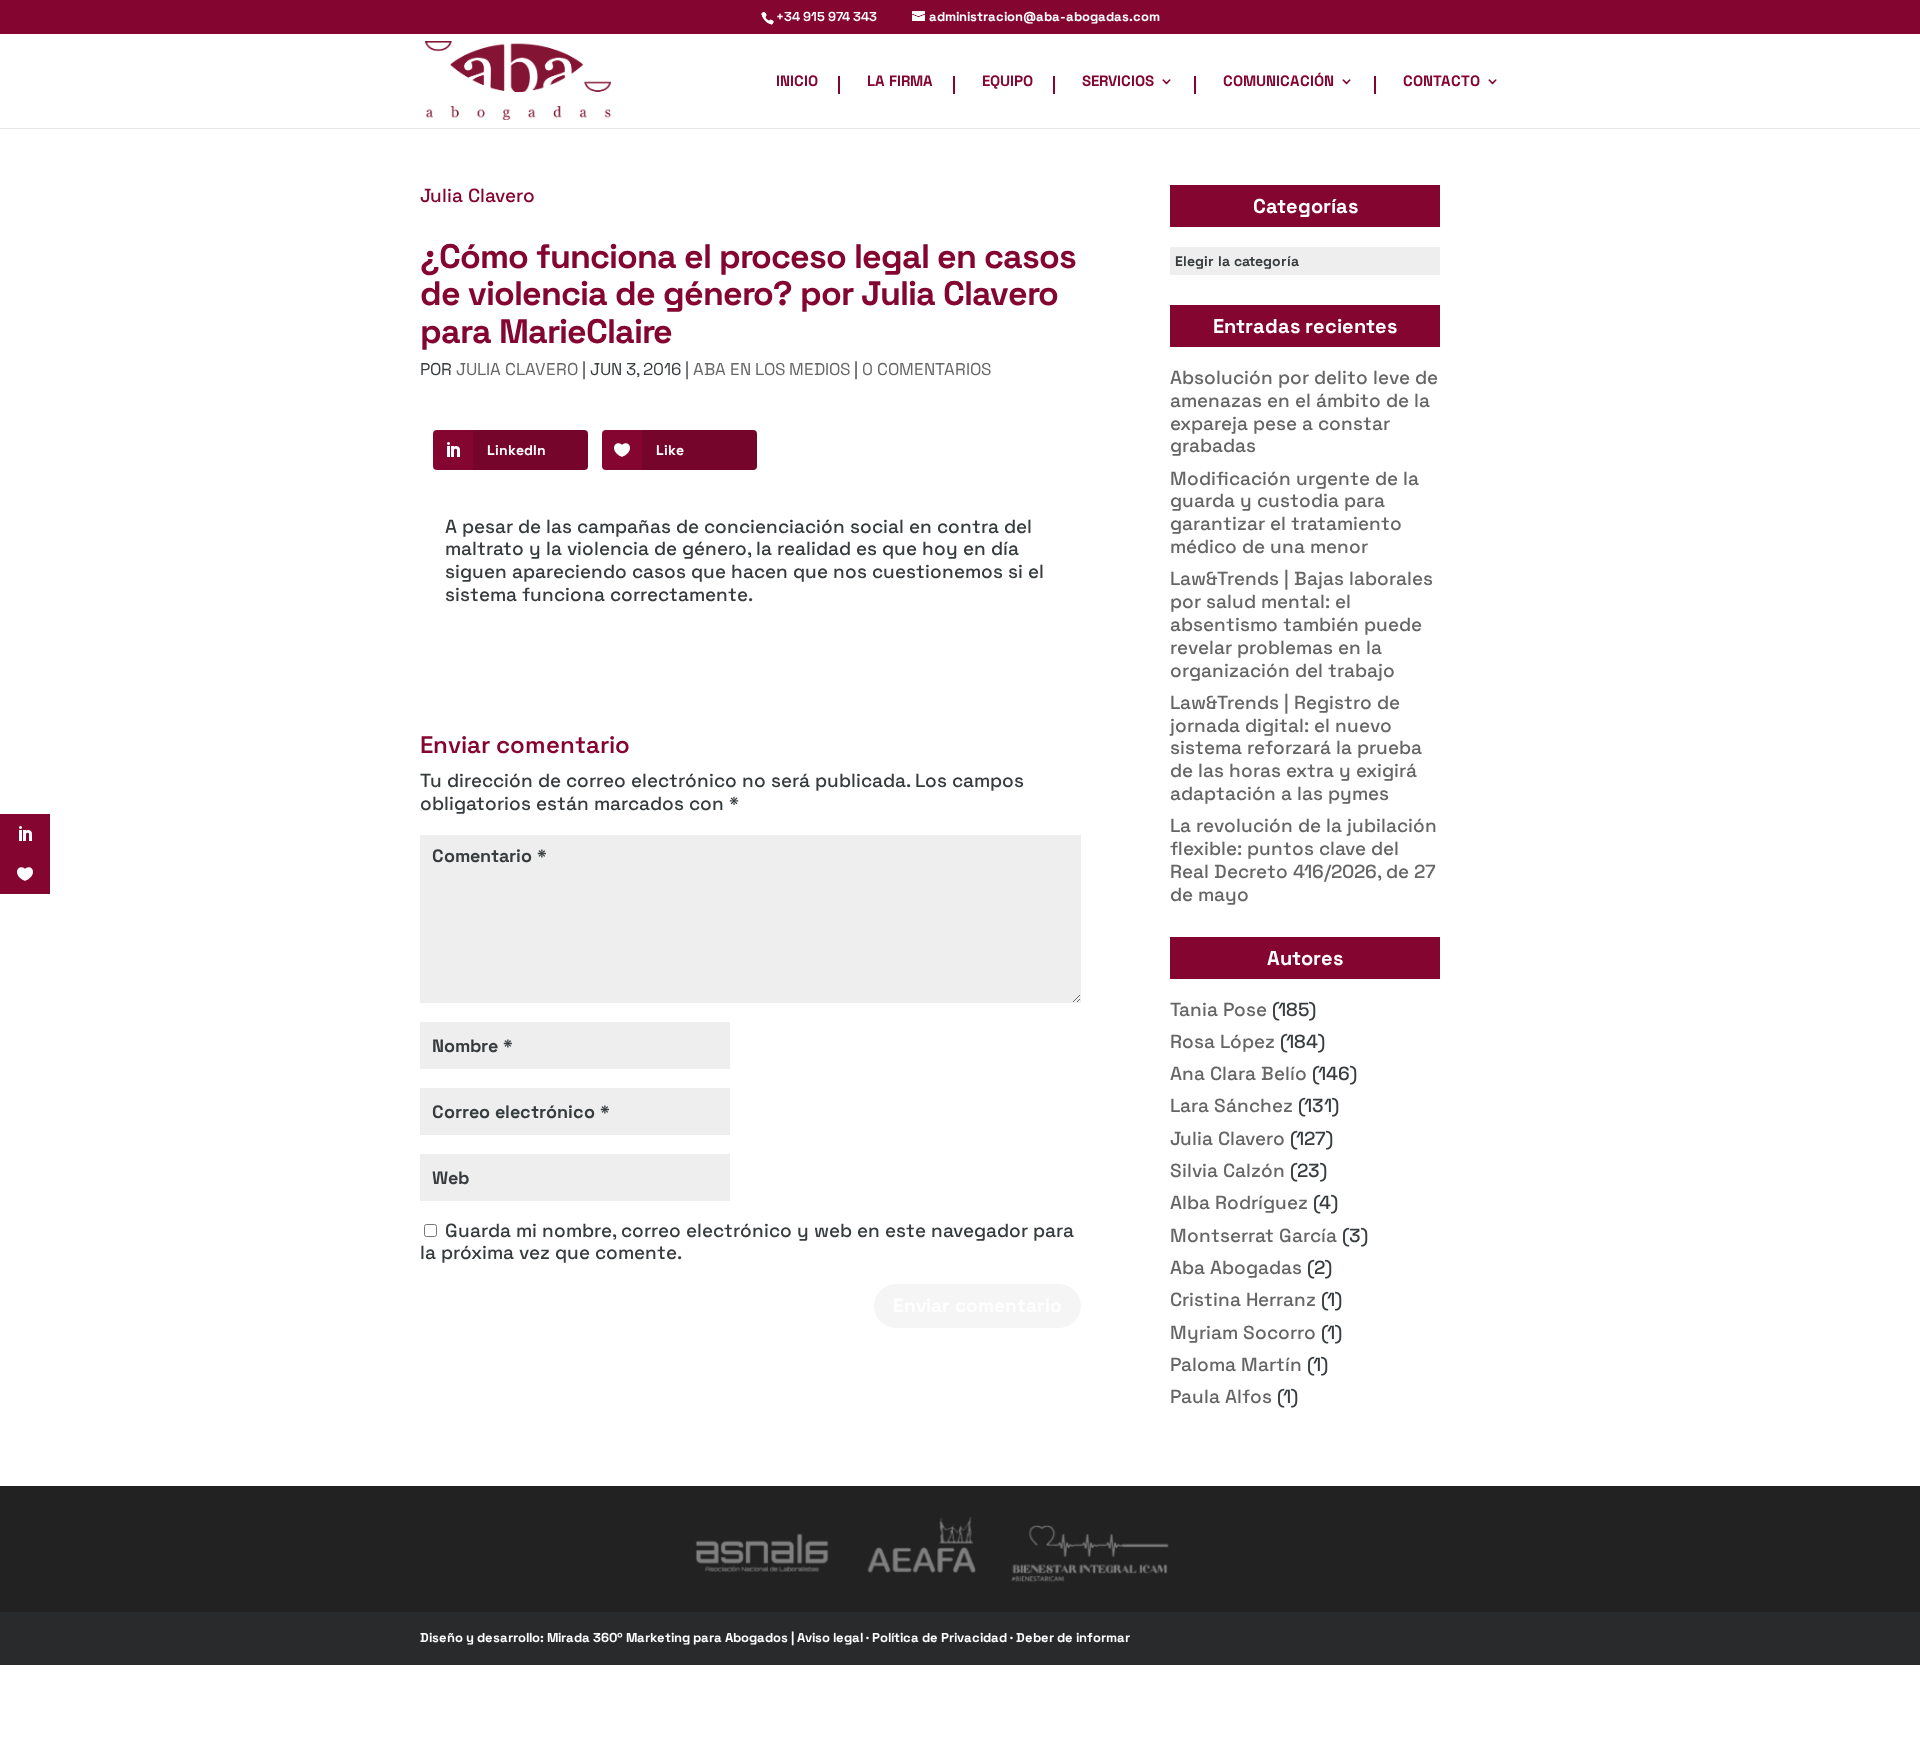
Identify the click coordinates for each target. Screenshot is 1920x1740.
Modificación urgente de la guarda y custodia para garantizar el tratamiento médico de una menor (1294, 512)
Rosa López (1222, 1041)
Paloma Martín (1236, 1364)
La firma (900, 82)
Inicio (797, 82)
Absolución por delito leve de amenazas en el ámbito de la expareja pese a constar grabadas (1304, 411)
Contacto (1441, 82)
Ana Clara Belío (1238, 1073)
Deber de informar (1073, 1637)
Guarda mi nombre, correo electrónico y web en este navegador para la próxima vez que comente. (747, 1242)
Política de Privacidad (941, 1637)
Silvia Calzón (1227, 1170)
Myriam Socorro (1243, 1332)
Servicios (1118, 82)
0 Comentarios (926, 369)
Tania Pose (1218, 1009)
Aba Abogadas (1236, 1267)
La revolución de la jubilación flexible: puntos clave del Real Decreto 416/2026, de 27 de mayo (1303, 859)
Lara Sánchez (1231, 1105)
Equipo (1007, 82)
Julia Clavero (477, 195)
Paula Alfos (1221, 1396)
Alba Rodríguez (1239, 1202)
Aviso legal (831, 1637)
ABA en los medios (771, 369)
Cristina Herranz (1243, 1299)
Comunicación (1278, 82)
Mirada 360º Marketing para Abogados (669, 1637)
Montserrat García (1253, 1235)
